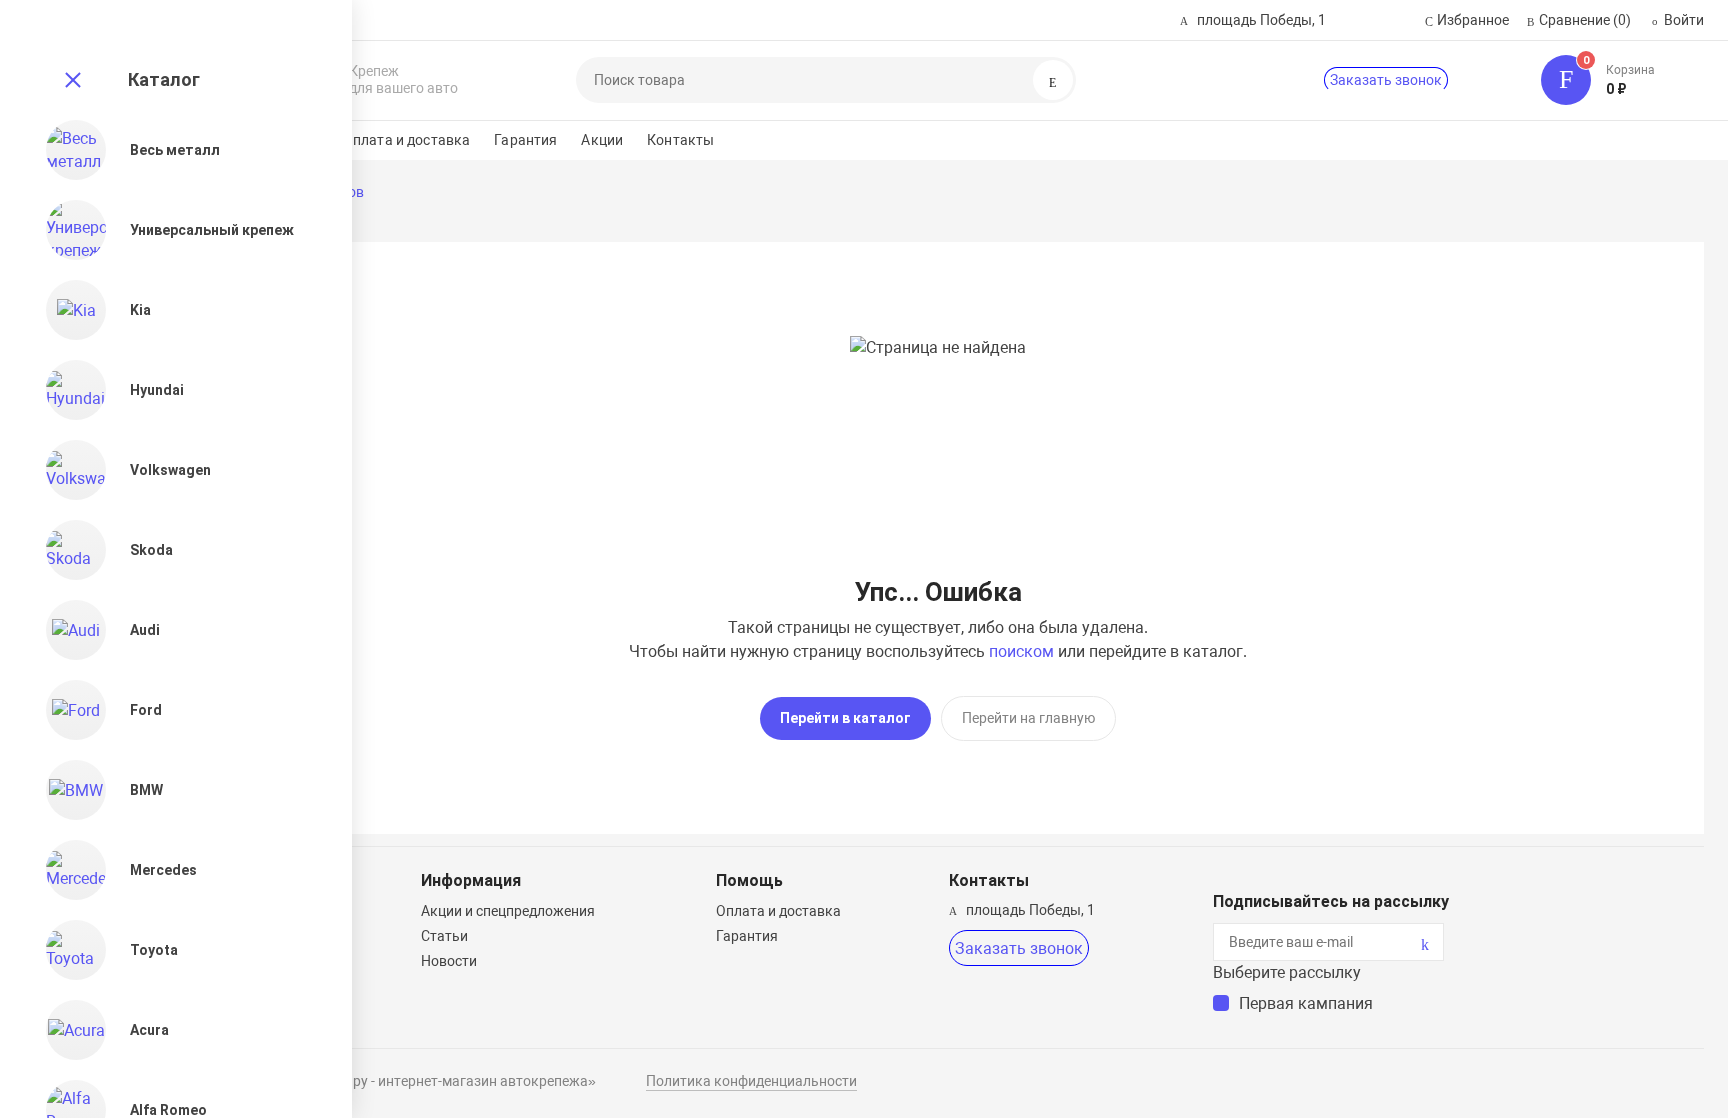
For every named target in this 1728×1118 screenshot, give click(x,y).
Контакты (680, 140)
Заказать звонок (1386, 80)
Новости (449, 961)
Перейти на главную (1028, 718)
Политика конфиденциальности (751, 1081)
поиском (1021, 651)
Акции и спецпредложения (508, 911)
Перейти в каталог (845, 718)
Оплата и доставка (406, 140)
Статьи (444, 936)
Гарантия (525, 140)
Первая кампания (1306, 1003)
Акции (602, 140)
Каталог (164, 79)
